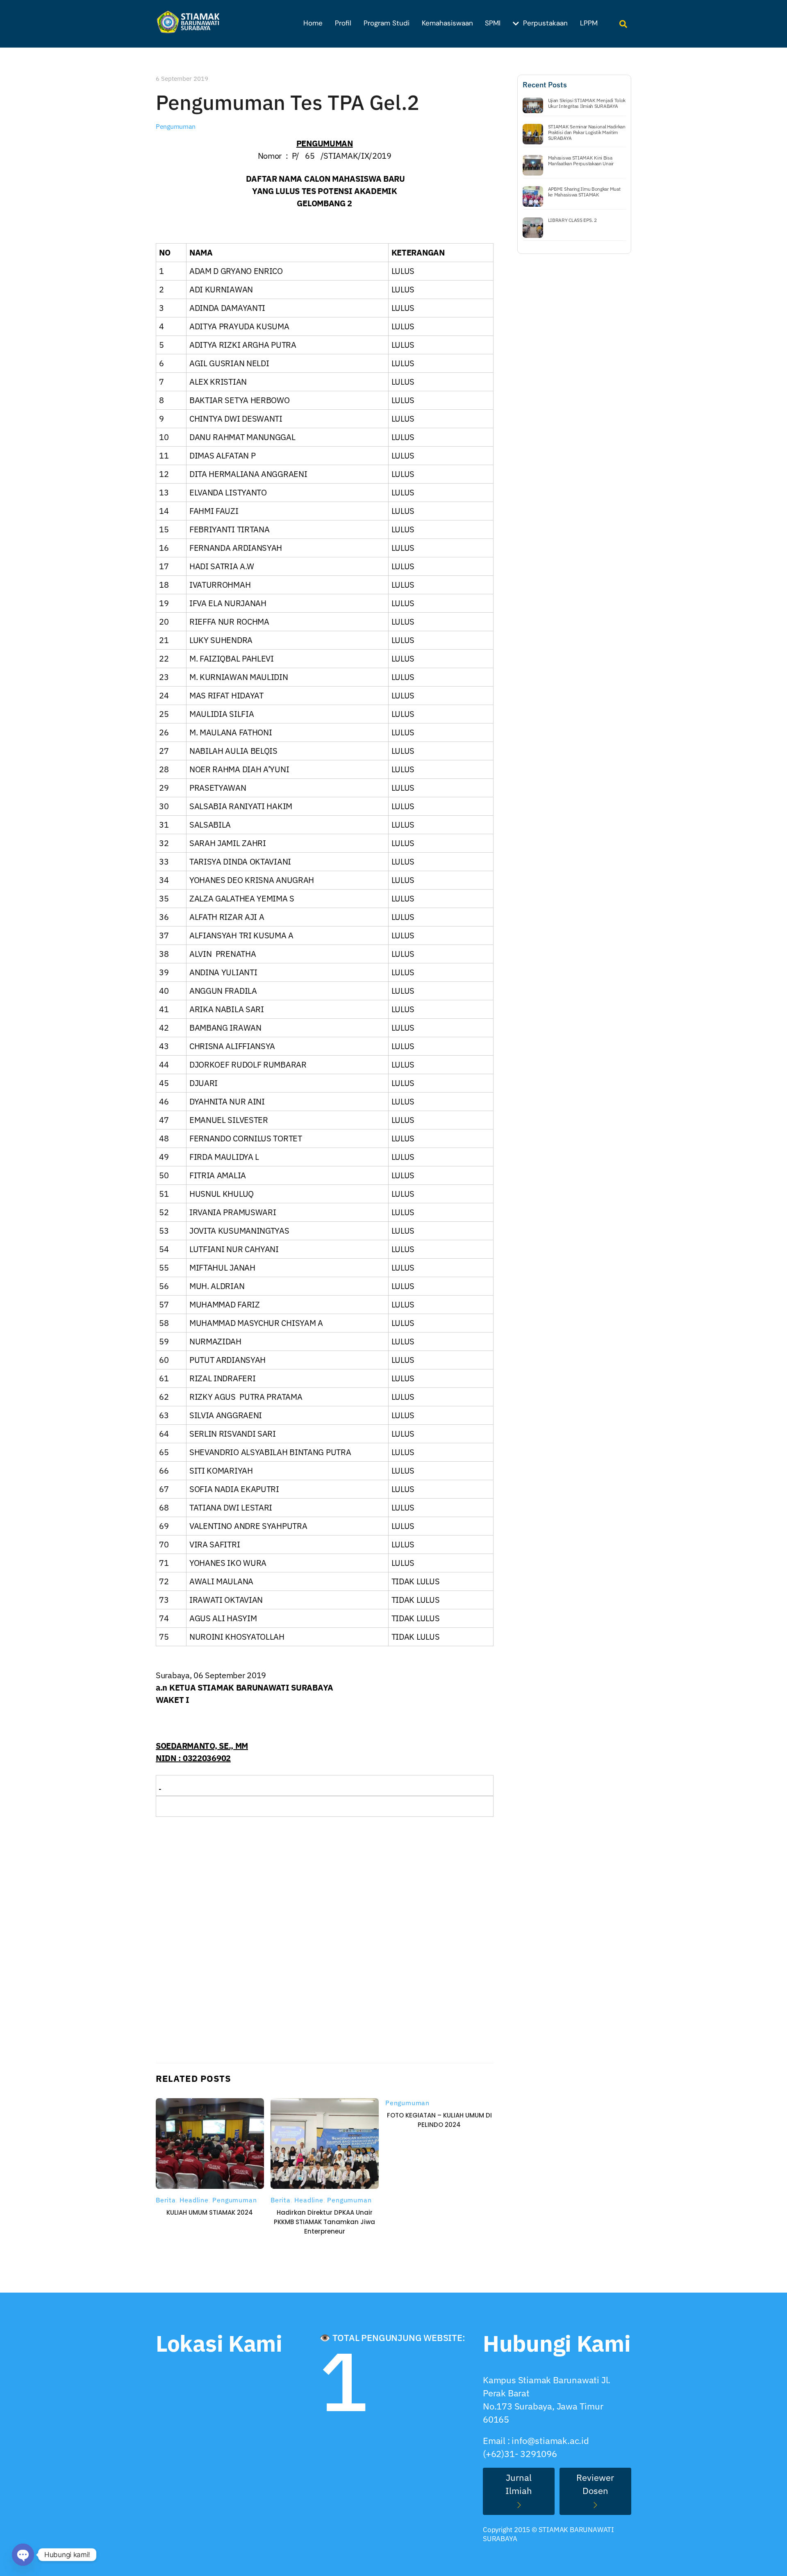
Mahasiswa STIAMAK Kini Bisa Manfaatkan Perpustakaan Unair (581, 161)
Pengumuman (176, 126)
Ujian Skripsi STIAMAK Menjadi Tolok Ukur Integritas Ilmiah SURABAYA (587, 103)
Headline (194, 2200)
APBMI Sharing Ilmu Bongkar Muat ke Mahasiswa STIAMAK (584, 192)
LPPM (589, 23)
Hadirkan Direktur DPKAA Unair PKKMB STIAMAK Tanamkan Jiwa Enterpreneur (324, 2222)
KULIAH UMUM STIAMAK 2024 (210, 2212)
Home (313, 23)
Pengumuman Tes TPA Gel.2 (288, 102)
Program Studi (387, 23)
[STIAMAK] (191, 29)
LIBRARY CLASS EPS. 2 (572, 220)
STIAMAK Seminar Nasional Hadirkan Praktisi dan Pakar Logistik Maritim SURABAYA (587, 132)
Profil (343, 23)
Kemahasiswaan (447, 23)
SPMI (493, 23)
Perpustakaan (544, 23)
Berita (166, 2200)
